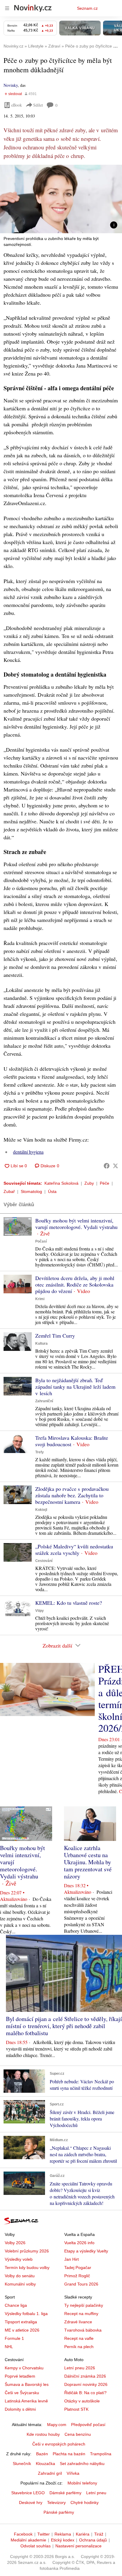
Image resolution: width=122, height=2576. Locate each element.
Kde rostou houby (43, 2434)
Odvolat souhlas (36, 2546)
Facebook (23, 2534)
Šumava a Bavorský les (27, 2384)
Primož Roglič (77, 2276)
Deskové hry (31, 2502)
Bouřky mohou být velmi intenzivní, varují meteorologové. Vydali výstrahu (76, 1224)
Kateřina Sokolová (61, 1183)
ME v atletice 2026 (22, 2330)
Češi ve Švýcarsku (22, 2393)
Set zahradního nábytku (82, 2464)
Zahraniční (44, 1401)
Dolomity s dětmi (20, 2409)
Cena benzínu (78, 2434)
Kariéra (83, 2534)
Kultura (41, 1343)
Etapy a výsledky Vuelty (86, 2251)
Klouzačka (45, 2464)
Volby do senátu (20, 2276)
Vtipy (40, 1611)
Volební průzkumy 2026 (27, 2251)
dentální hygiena (28, 1152)
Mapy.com (57, 2425)
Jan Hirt (72, 2259)
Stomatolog (31, 1191)
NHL (9, 2347)
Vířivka (73, 2473)
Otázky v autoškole (82, 2401)
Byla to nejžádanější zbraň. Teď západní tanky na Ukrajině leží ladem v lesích (75, 1387)
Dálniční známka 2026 (85, 2376)
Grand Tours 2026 (81, 2284)
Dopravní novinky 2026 (86, 2384)
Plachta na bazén (69, 2454)
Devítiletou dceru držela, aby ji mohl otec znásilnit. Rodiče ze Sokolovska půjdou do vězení (75, 1284)
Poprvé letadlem (20, 2376)
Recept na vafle (79, 2338)
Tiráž (99, 2534)
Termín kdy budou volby (27, 2268)
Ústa (52, 1191)
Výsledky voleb (19, 2259)
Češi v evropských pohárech (59, 2444)
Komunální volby (20, 2284)
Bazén (42, 2454)
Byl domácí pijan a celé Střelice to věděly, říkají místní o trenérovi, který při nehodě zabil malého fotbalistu (64, 2026)
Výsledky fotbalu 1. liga (26, 2314)
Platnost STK (76, 2409)
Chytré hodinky (85, 2502)
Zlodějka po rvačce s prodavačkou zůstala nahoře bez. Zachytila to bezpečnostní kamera (72, 1495)
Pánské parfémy (59, 2512)
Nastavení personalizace (78, 2546)
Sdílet (38, 105)
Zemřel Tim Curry (55, 1336)
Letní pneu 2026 (80, 2368)
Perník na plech (79, 2347)
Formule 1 (14, 2338)
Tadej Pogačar (78, 2268)
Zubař (9, 1191)
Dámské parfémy (65, 2493)
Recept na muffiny (81, 2314)
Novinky (11, 85)
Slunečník (22, 2464)
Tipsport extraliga (21, 2322)
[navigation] (7, 8)
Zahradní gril (50, 2473)
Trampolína (101, 2454)
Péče (105, 1183)
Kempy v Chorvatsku (24, 2368)
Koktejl (41, 1510)
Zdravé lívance (78, 2322)
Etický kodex (63, 2540)
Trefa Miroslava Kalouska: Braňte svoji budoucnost (72, 1441)
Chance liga (16, 2305)
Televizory (56, 2502)
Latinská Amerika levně (26, 2401)
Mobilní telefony (82, 2483)
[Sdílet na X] (115, 1166)
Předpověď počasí (88, 2425)
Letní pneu (96, 2493)
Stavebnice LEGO (28, 2493)
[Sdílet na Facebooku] (107, 1166)
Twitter (44, 2534)
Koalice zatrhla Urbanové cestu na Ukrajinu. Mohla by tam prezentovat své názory (88, 1862)
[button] (61, 199)
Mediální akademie (28, 2540)
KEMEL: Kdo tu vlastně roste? (69, 1603)
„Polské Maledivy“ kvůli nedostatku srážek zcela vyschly (74, 1550)
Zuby (89, 1183)
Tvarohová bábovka (83, 2330)
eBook (17, 105)
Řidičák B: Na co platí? (85, 2393)
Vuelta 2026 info (79, 2243)
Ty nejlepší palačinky (84, 2305)
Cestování (44, 1561)
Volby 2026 (15, 2243)
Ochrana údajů (93, 2540)
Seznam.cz (87, 8)
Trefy (40, 1452)
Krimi (40, 1299)
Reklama (63, 2534)
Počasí (41, 1241)
